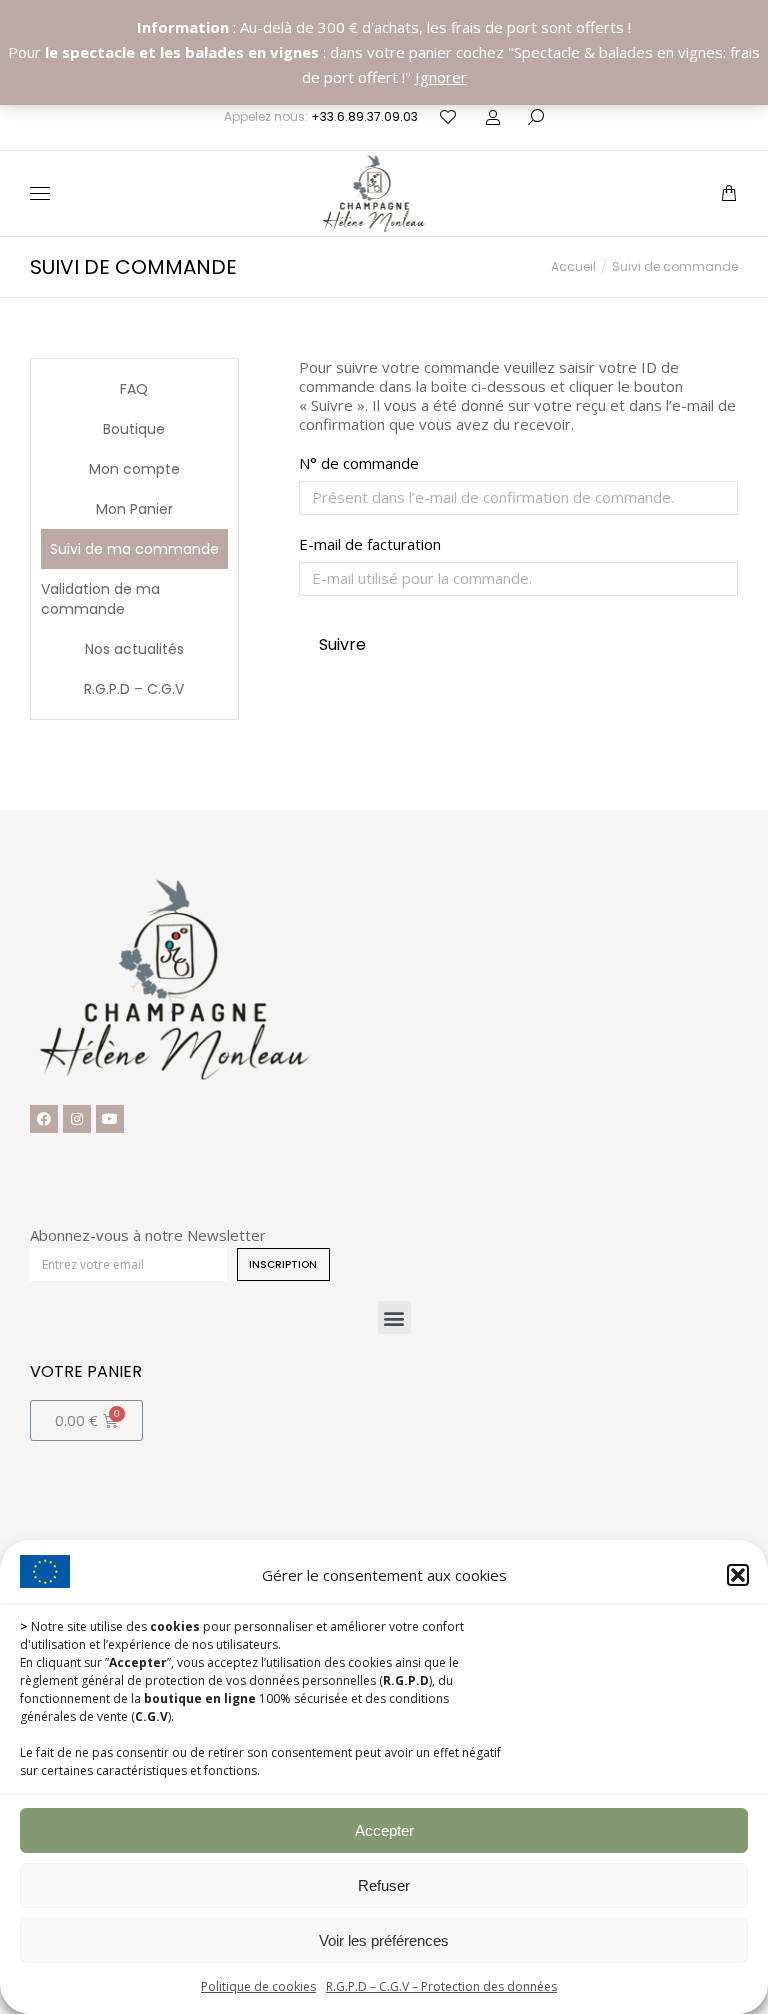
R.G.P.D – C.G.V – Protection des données (441, 1986)
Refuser (384, 1885)
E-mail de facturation (370, 544)
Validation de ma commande (100, 599)
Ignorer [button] (441, 77)
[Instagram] (77, 1119)
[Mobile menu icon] (40, 193)
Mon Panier (134, 509)
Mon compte (134, 469)
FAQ (134, 389)
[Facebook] (44, 1119)
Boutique (134, 429)
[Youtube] (110, 1119)
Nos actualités (134, 649)
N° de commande (359, 463)
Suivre (342, 644)
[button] (738, 1575)
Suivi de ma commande (134, 549)
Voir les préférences (384, 1940)
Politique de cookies (258, 1986)
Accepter (384, 1830)
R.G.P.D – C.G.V (134, 689)
